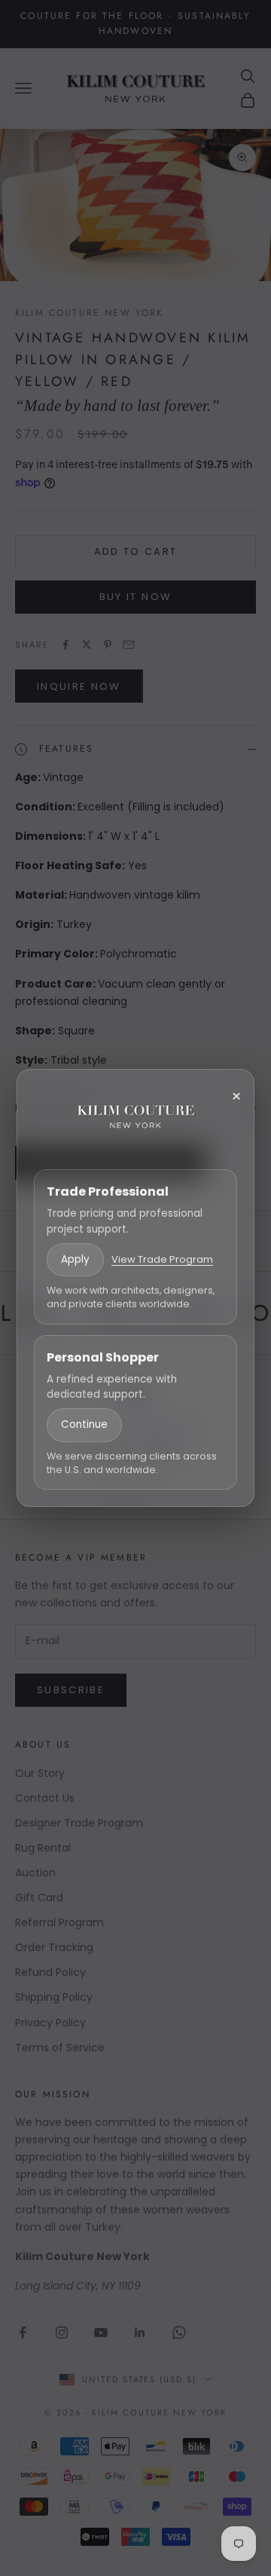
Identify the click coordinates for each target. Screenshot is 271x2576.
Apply (75, 1259)
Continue (84, 1424)
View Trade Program (162, 1259)
